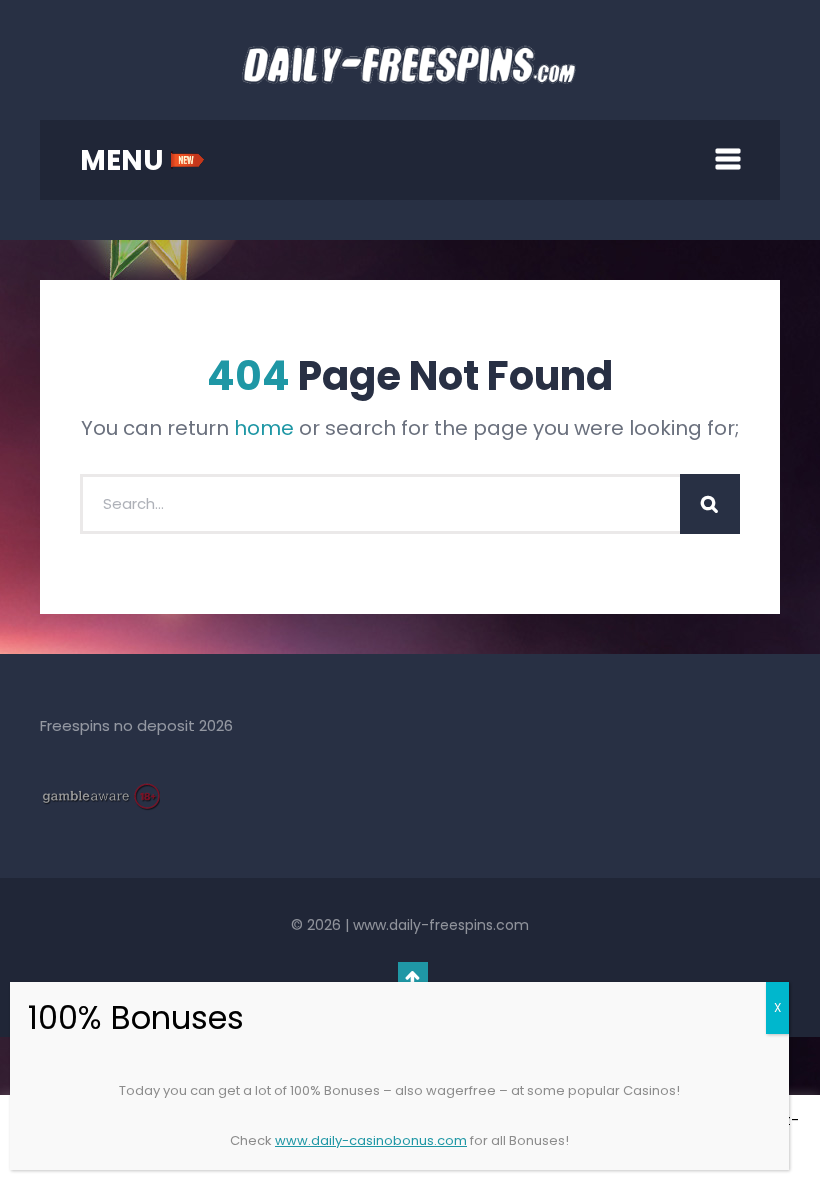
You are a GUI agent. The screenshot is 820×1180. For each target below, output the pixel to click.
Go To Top (413, 977)
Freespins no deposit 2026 (136, 725)
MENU (125, 160)
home (264, 428)
